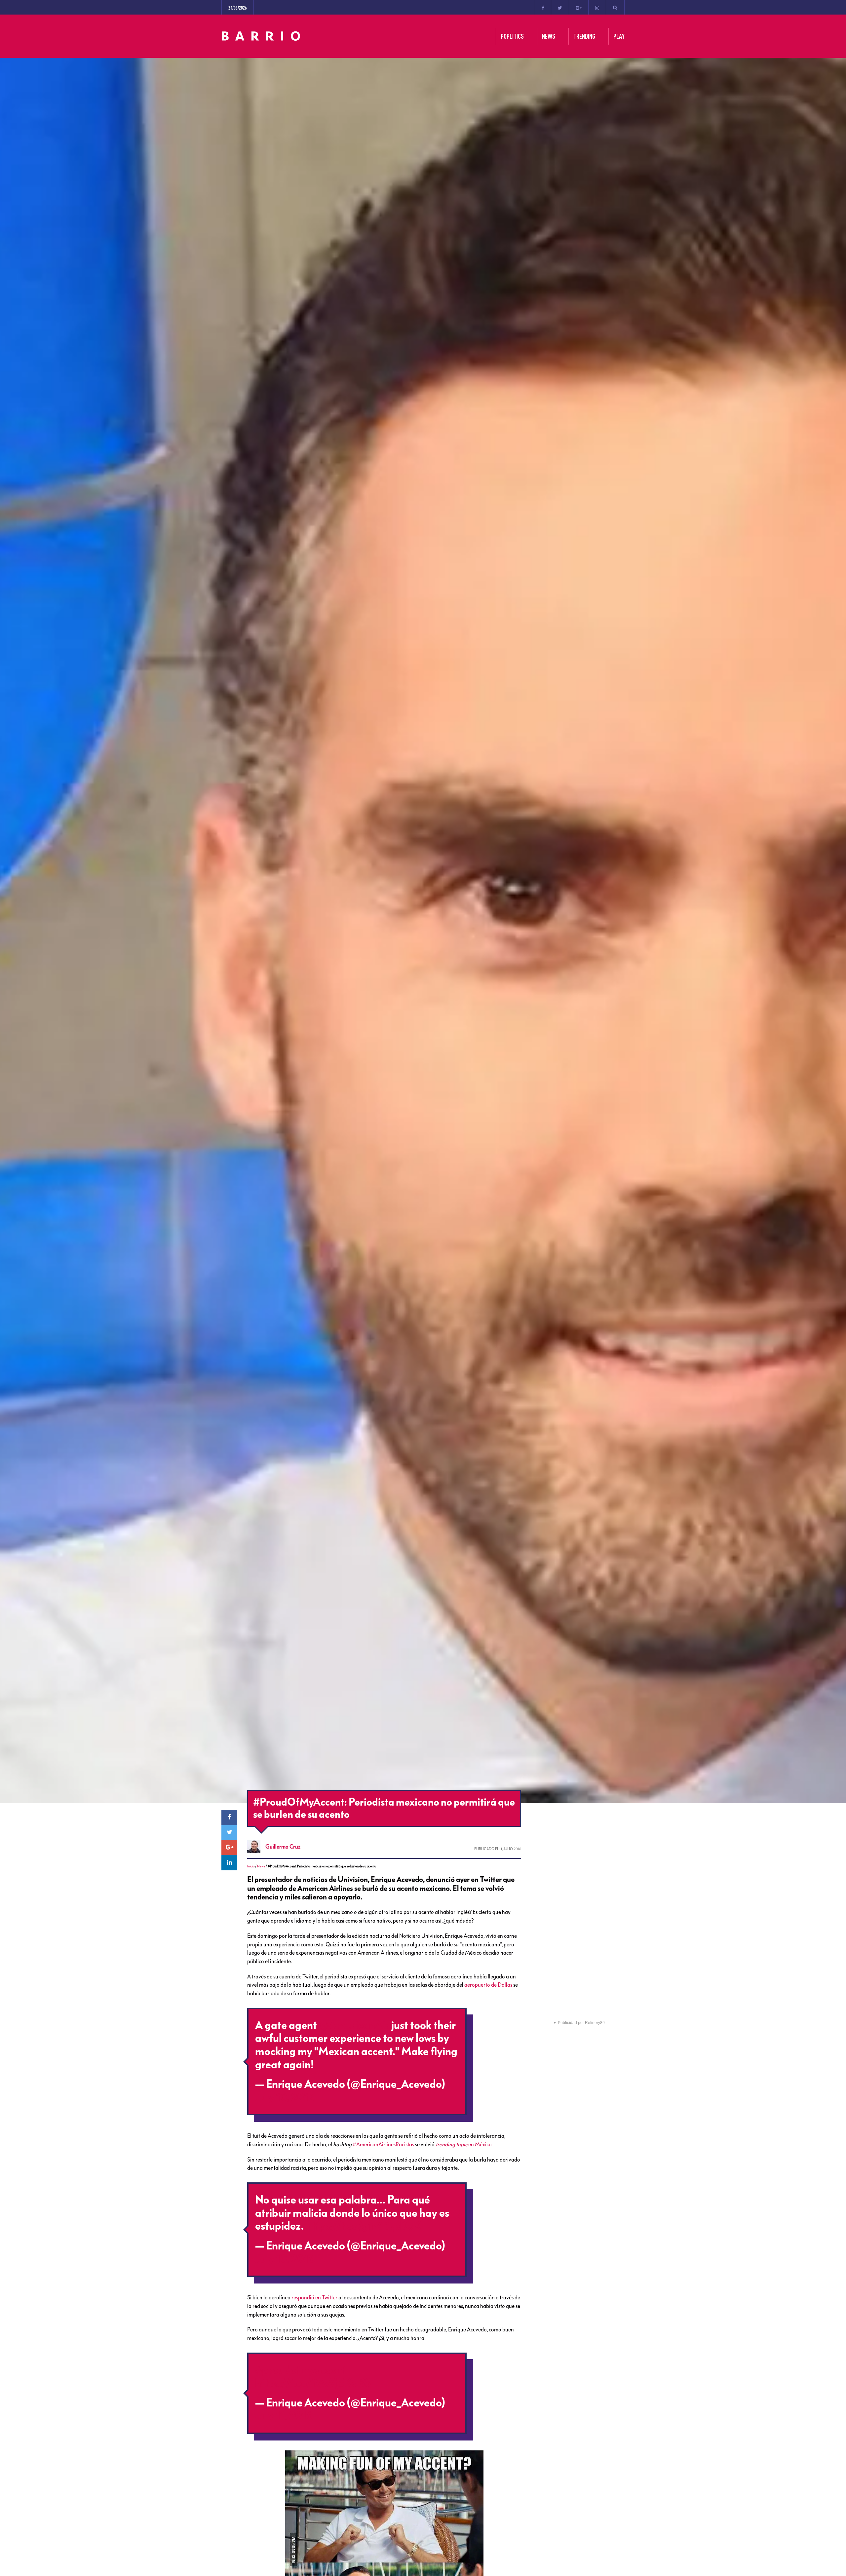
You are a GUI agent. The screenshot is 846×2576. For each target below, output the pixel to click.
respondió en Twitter (314, 2297)
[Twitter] (560, 7)
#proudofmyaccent (301, 2370)
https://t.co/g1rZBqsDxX (363, 2226)
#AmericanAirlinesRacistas (383, 2144)
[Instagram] (597, 7)
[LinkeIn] (229, 1863)
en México (464, 2144)
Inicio (251, 1866)
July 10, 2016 (285, 2097)
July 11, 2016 (284, 2416)
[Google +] (579, 7)
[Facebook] (543, 7)
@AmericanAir (354, 2025)
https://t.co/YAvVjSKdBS (313, 2383)
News (261, 1866)
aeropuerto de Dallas (488, 1985)
